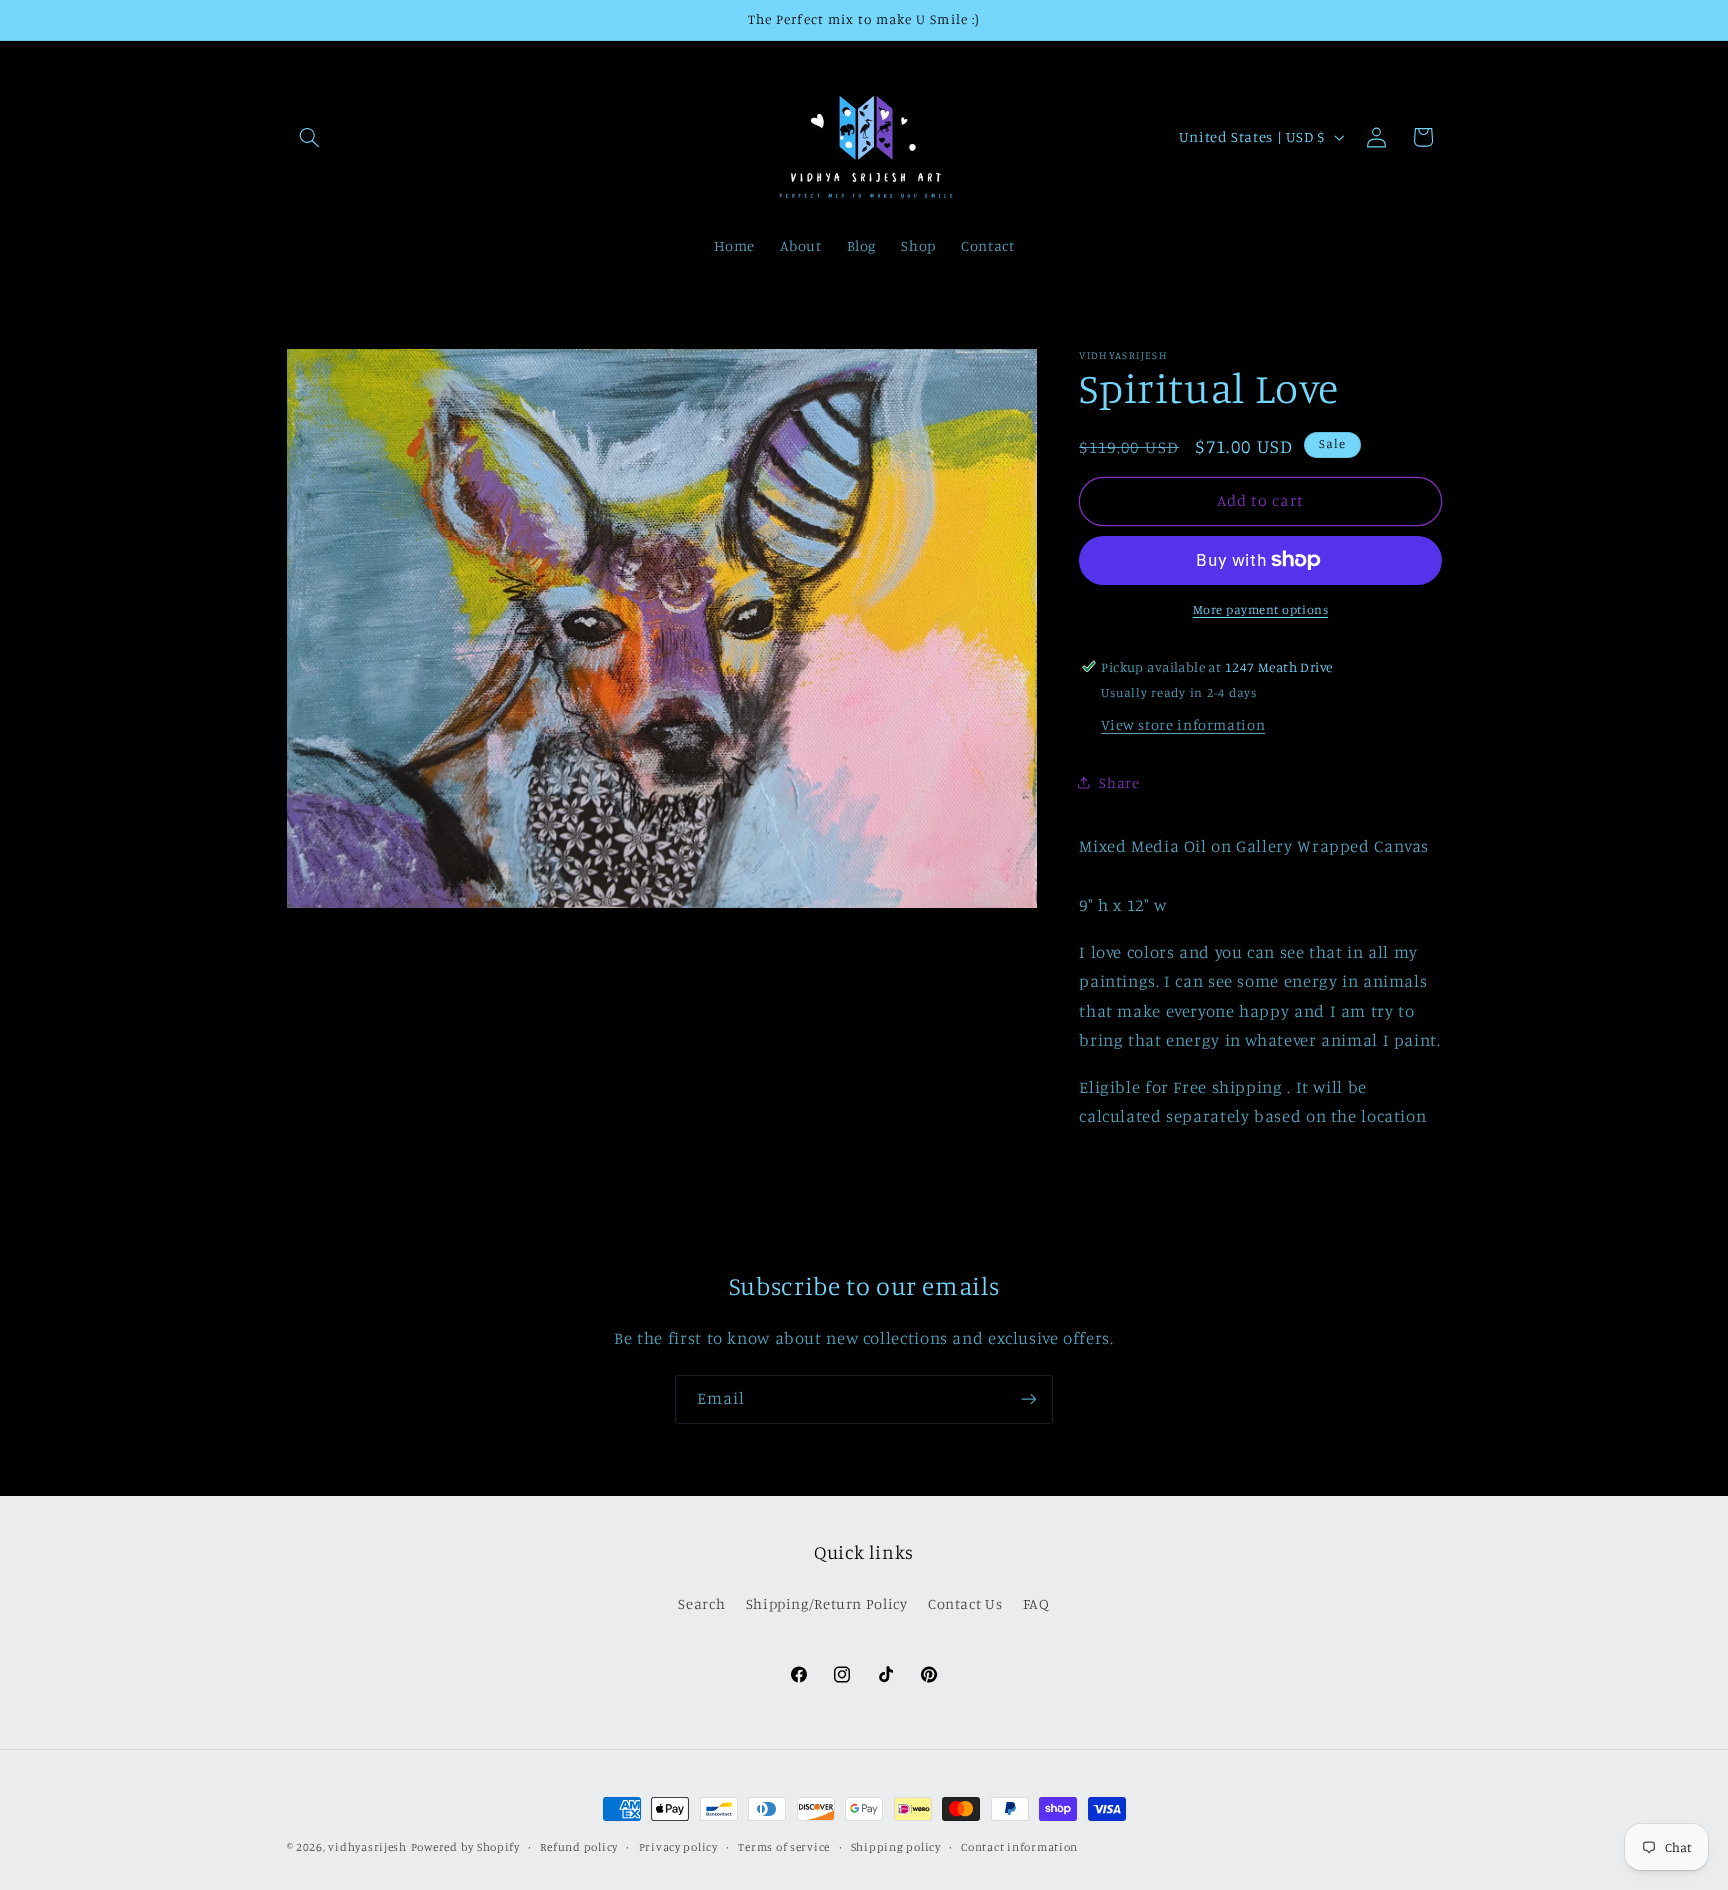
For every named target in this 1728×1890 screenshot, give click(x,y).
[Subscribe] (1029, 1399)
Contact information (1019, 1847)
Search (701, 1603)
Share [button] (1119, 781)
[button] (310, 137)
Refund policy (579, 1847)
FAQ (1036, 1603)
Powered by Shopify (465, 1847)
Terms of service (784, 1847)
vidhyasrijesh (367, 1847)
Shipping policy (896, 1847)
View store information (1183, 724)
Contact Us (965, 1603)
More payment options (1261, 609)
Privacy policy (678, 1847)
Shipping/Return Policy (827, 1603)
